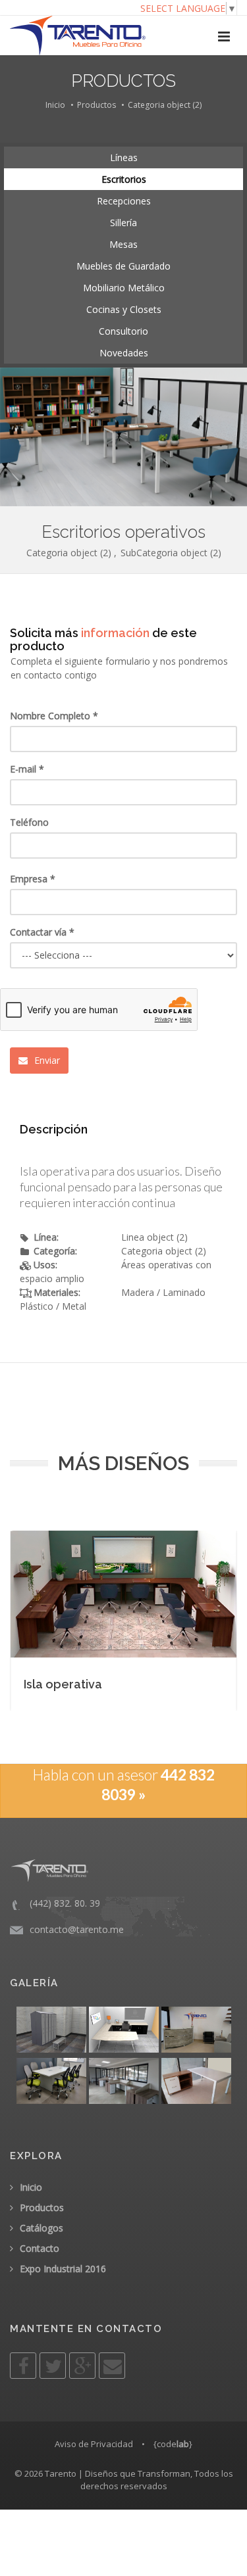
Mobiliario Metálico (124, 288)
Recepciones (124, 201)
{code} (173, 2444)
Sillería (123, 223)
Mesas (123, 244)
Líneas (124, 157)
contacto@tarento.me (77, 1929)
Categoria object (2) (165, 105)
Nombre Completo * (54, 716)
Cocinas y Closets (124, 309)
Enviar (46, 1060)
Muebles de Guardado (123, 266)
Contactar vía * (42, 932)
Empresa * (33, 879)
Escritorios (124, 179)
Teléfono (29, 822)
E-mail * (27, 769)
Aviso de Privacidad (94, 2444)
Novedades (124, 353)
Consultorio (123, 331)
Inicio (55, 105)
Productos (96, 105)
